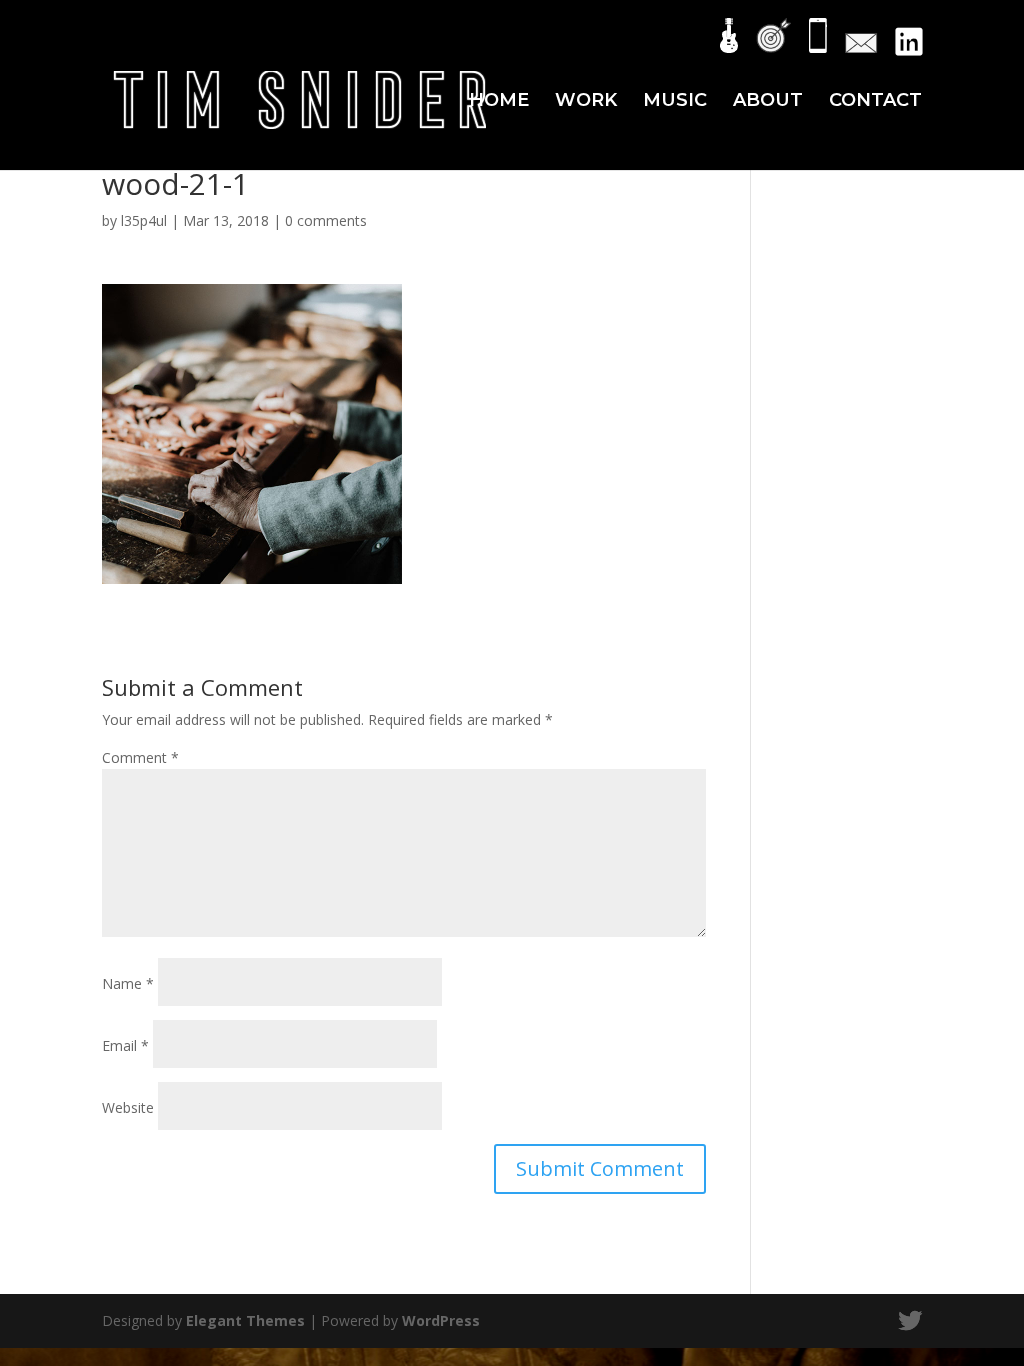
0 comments (326, 220)
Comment (140, 757)
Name (128, 983)
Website (128, 1107)
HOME (499, 102)
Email (125, 1045)
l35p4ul (144, 220)
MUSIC (675, 102)
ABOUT (768, 102)
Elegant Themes (245, 1320)
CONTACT (875, 102)
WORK (586, 102)
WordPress (441, 1320)
